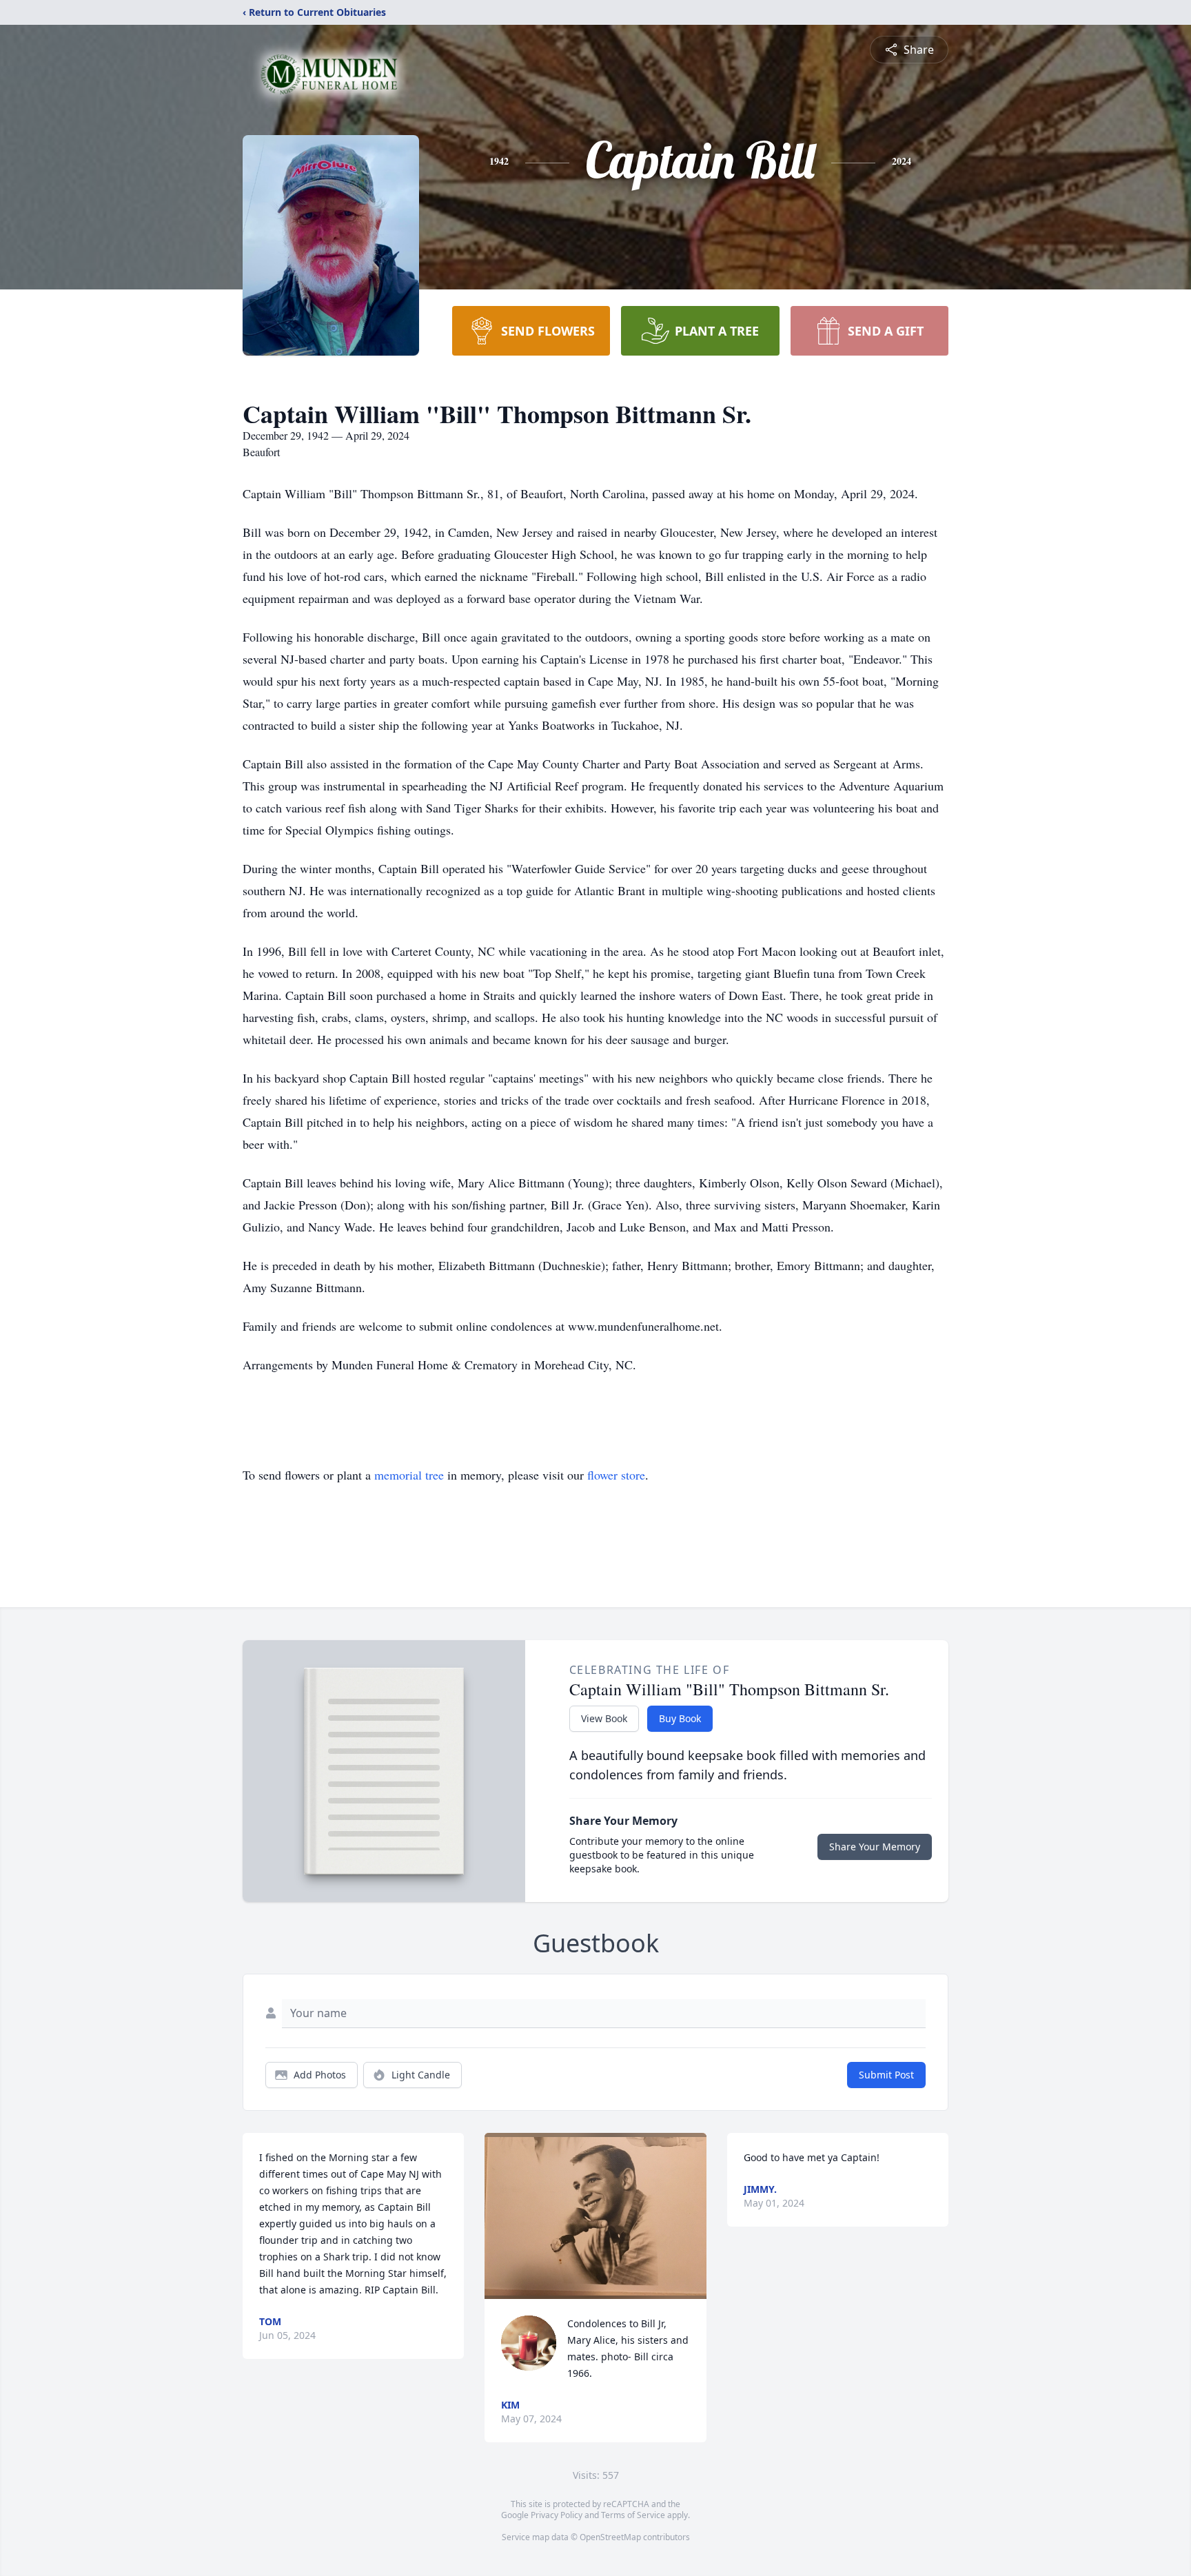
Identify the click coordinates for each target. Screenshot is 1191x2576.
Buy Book (680, 1718)
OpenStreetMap (610, 2537)
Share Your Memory (875, 1847)
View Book (604, 1718)
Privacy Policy (557, 2515)
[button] (595, 2216)
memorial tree (409, 1475)
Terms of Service (633, 2515)
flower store (616, 1475)
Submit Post (886, 2075)
